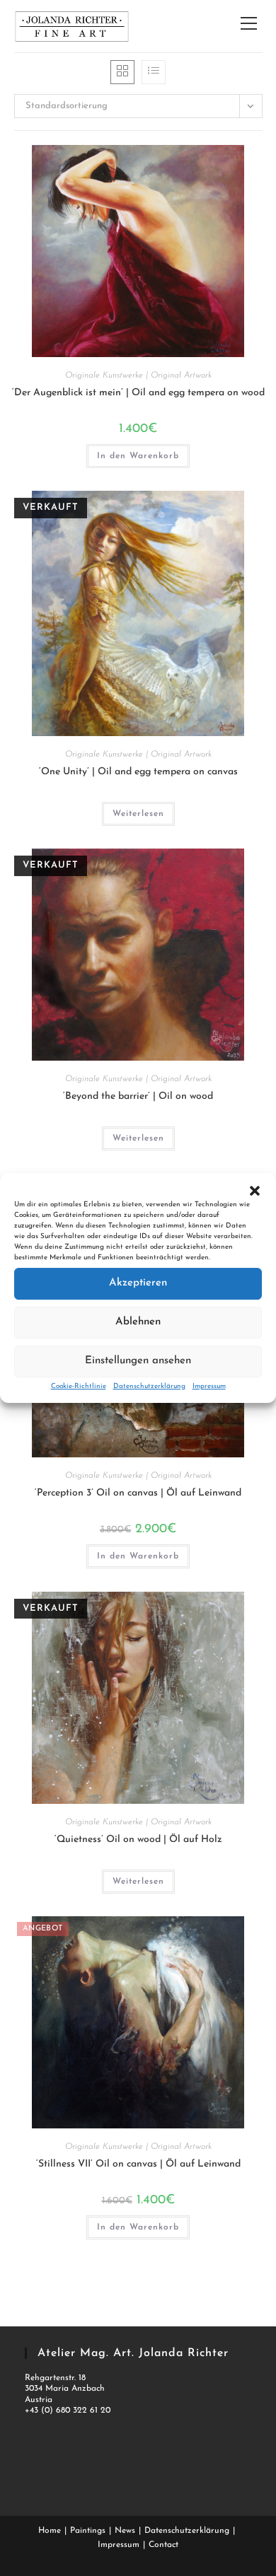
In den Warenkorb (138, 456)
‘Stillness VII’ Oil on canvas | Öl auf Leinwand (138, 2164)
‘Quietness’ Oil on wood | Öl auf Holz (138, 1840)
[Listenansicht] (154, 72)
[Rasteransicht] (122, 72)
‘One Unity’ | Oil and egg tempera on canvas (138, 772)
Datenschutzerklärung (149, 1386)
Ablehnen (138, 1322)
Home (50, 2531)
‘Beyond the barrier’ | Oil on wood (138, 1096)
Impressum (209, 1386)
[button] (255, 1191)
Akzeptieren (138, 1283)
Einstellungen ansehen (138, 1361)
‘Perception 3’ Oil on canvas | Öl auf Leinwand (138, 1493)
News (125, 2531)
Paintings (88, 2531)
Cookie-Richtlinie (79, 1386)
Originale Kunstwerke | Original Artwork (138, 375)
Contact (163, 2545)
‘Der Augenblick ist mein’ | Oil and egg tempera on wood (138, 393)
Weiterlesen (138, 814)
